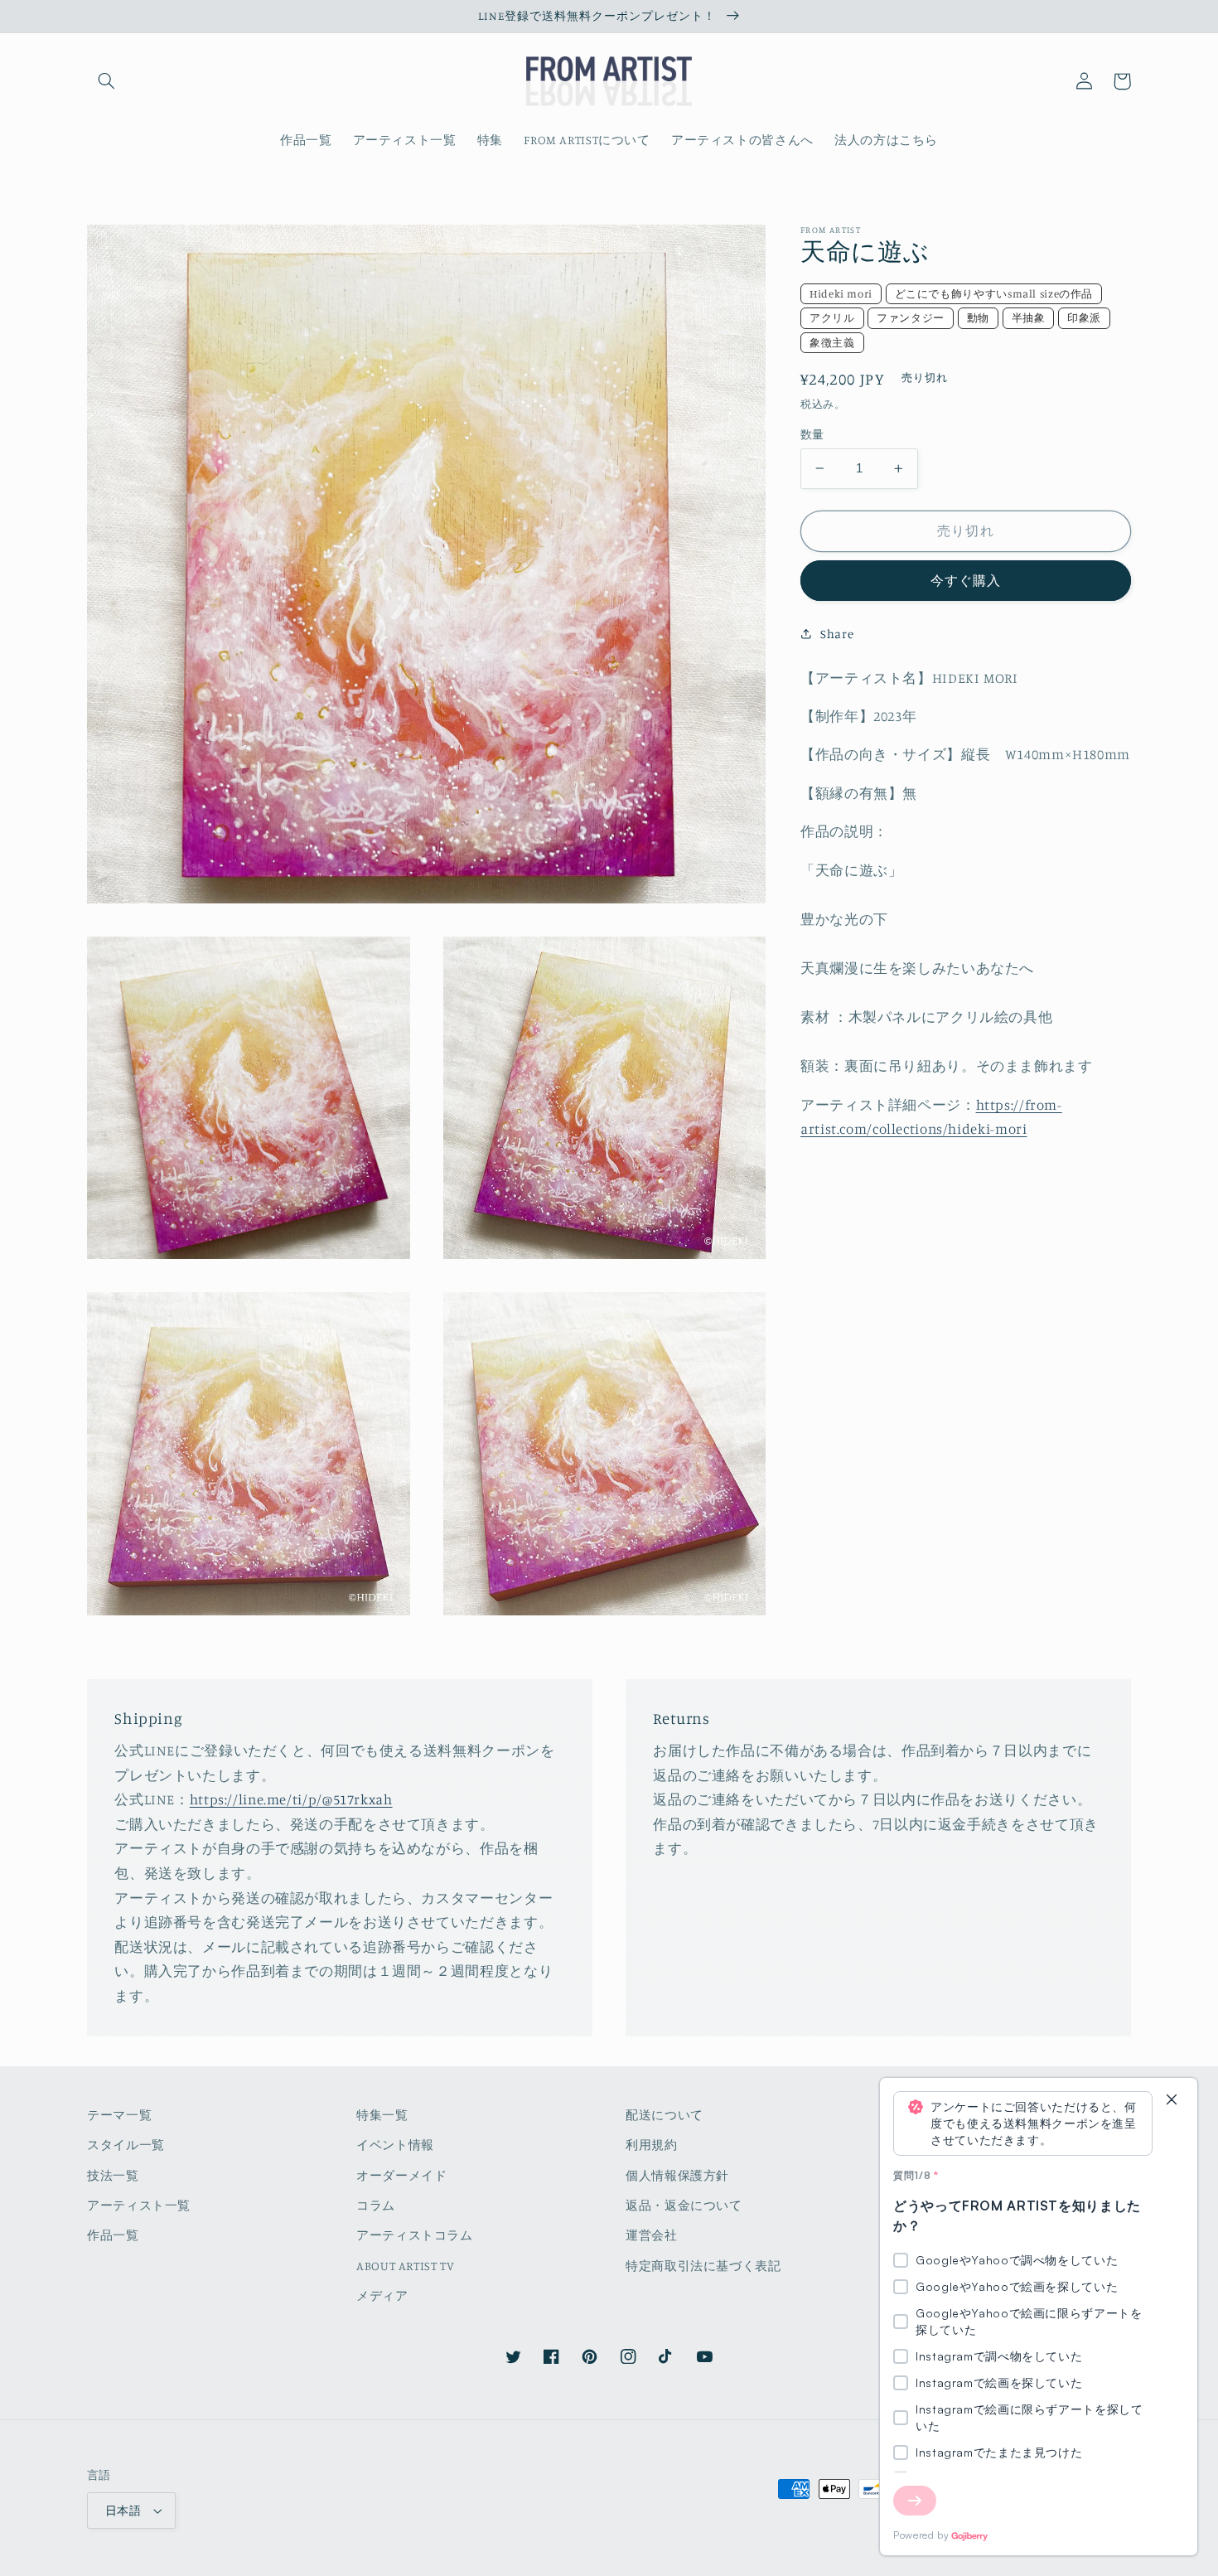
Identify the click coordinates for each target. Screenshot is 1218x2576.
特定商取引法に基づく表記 (703, 2266)
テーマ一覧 (119, 2115)
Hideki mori (841, 293)
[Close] (1172, 2101)
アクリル (832, 317)
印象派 (1084, 317)
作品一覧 (113, 2235)
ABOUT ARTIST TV (405, 2266)
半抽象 (1029, 317)
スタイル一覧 (126, 2145)
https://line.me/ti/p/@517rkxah (291, 1799)
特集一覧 (382, 2115)
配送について (665, 2115)
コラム (376, 2205)
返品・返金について (684, 2205)
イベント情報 (395, 2145)
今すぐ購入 (966, 581)
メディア (382, 2295)
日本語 (123, 2511)
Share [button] (837, 634)
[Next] (915, 2501)
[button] (106, 81)
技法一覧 (113, 2175)
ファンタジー (911, 317)
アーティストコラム (415, 2235)
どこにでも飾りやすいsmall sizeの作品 (994, 293)
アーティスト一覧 (139, 2205)
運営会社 (652, 2235)
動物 (978, 317)
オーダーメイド (401, 2175)
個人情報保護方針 (677, 2175)
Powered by (921, 2535)
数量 (812, 434)
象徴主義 (832, 342)
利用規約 (652, 2145)
